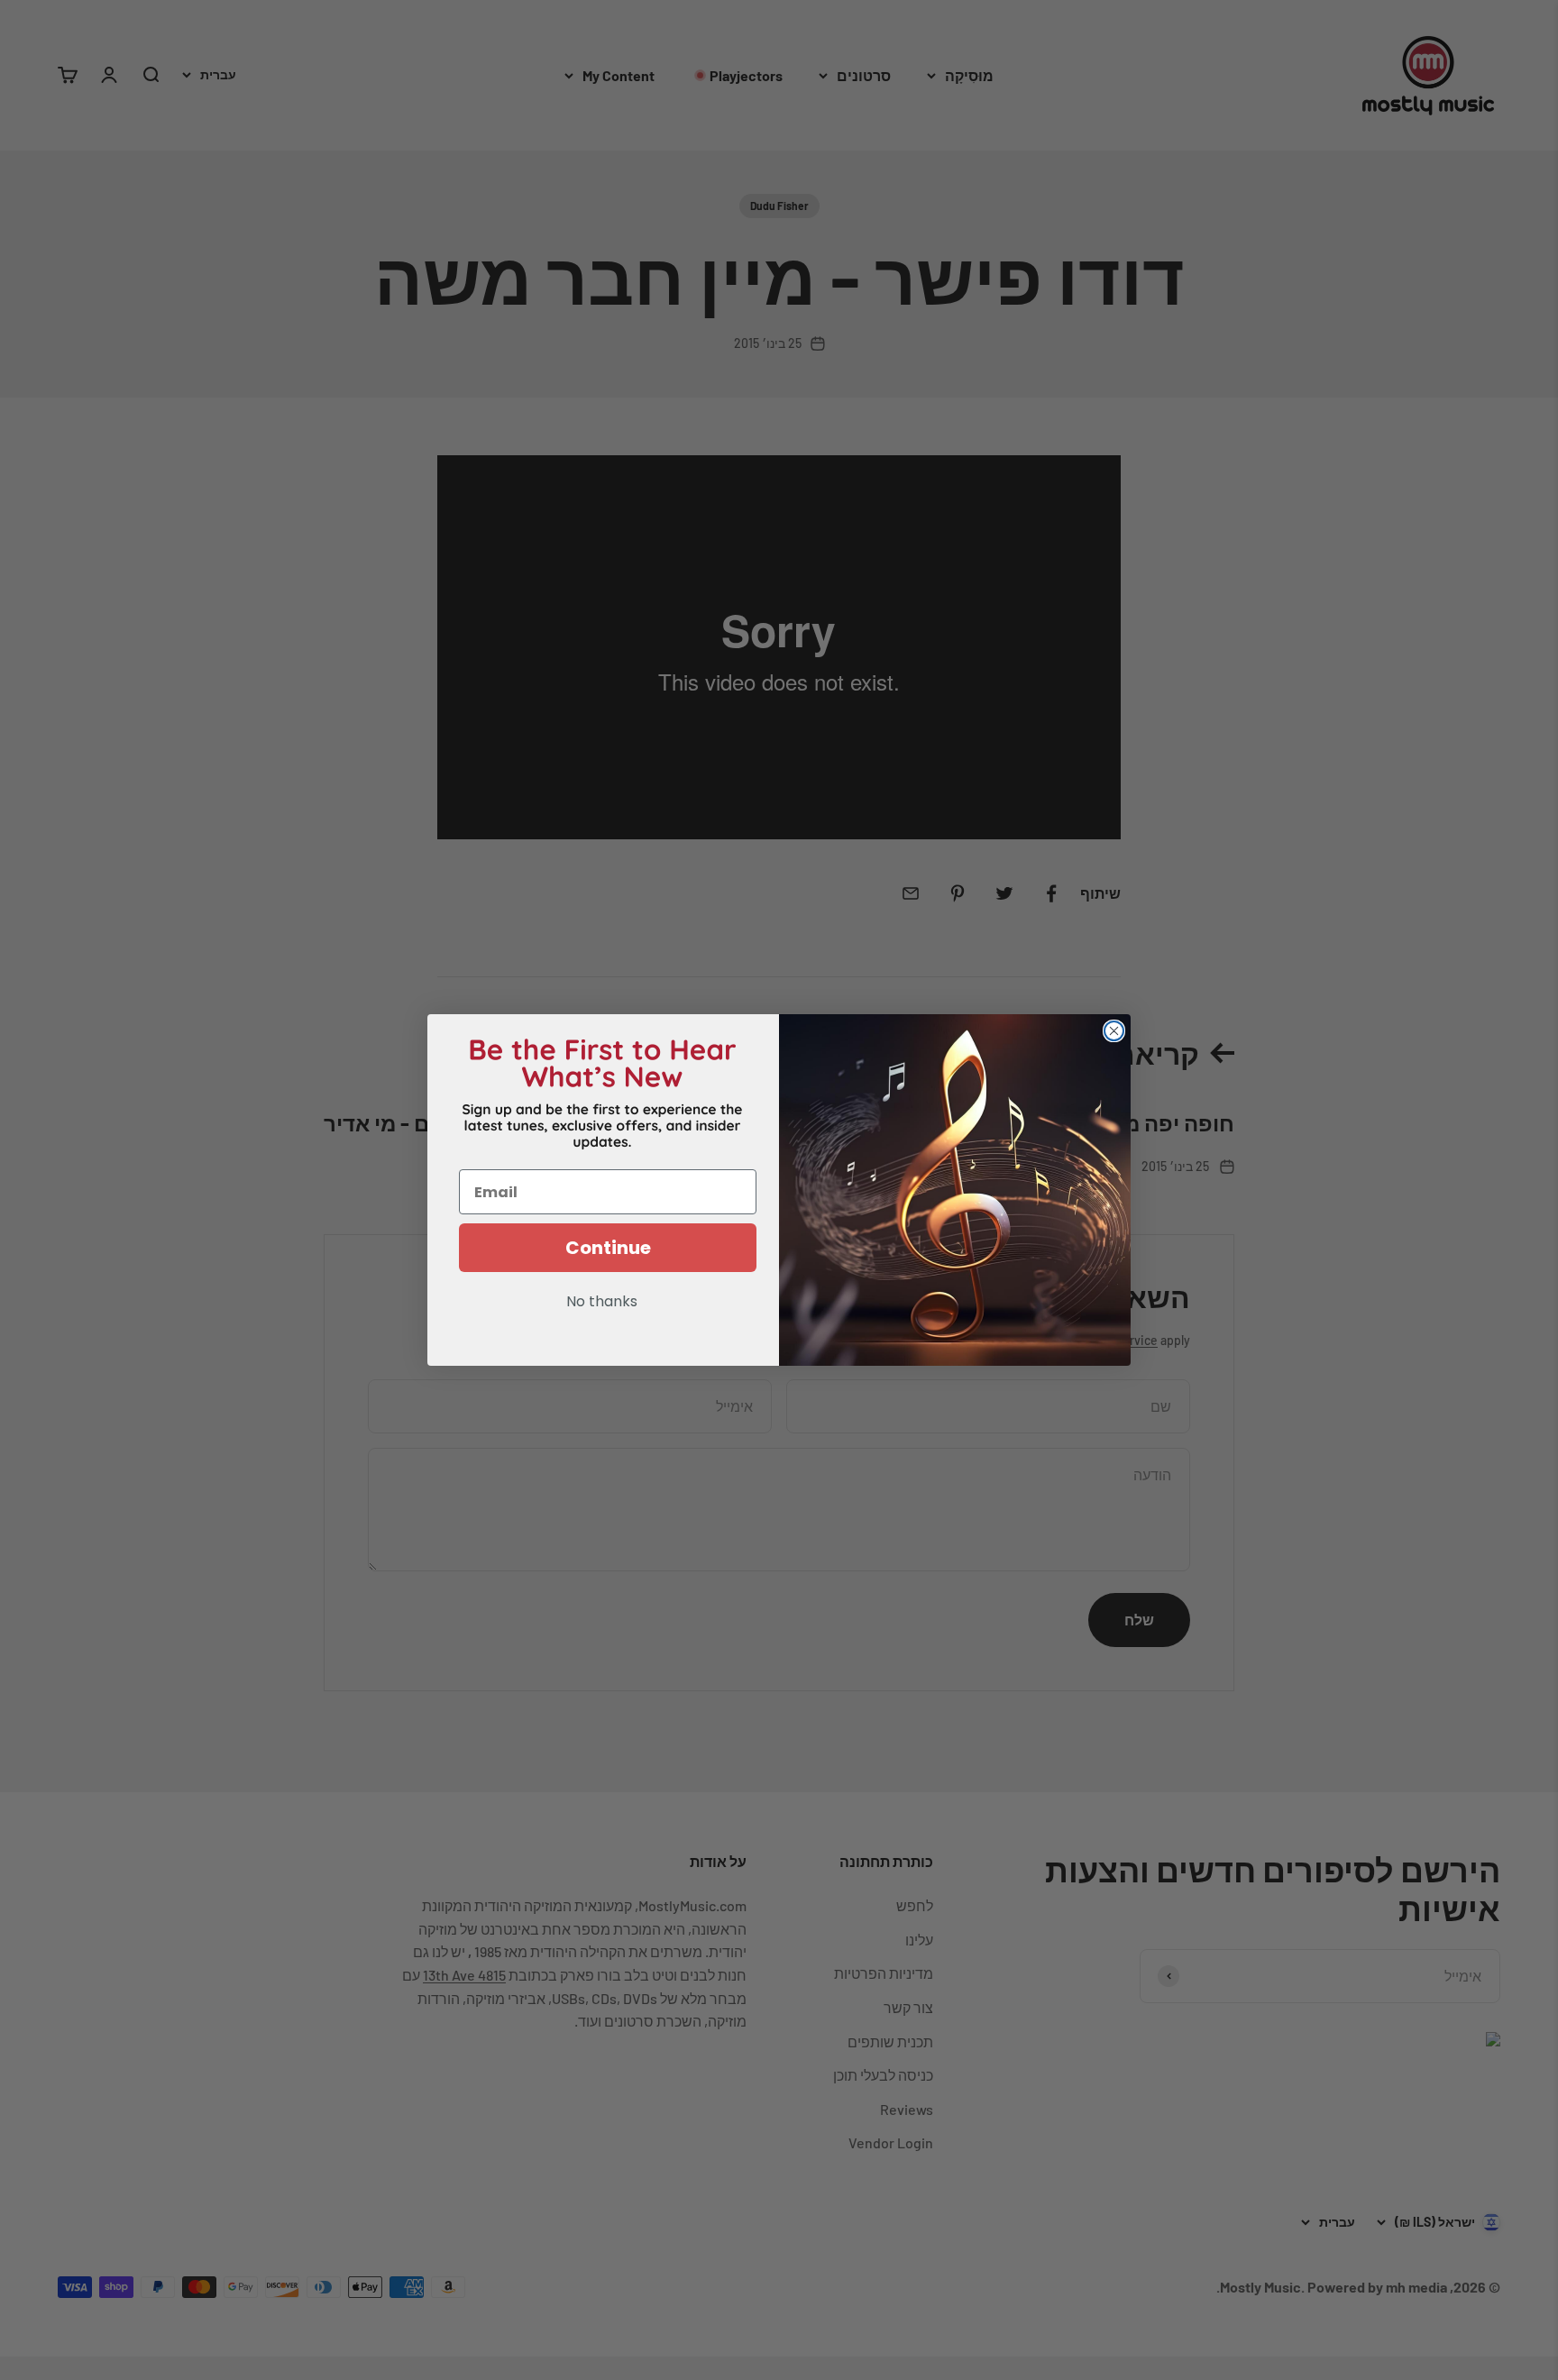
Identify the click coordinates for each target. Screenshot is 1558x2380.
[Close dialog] (1114, 1031)
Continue (608, 1248)
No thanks (602, 1303)
